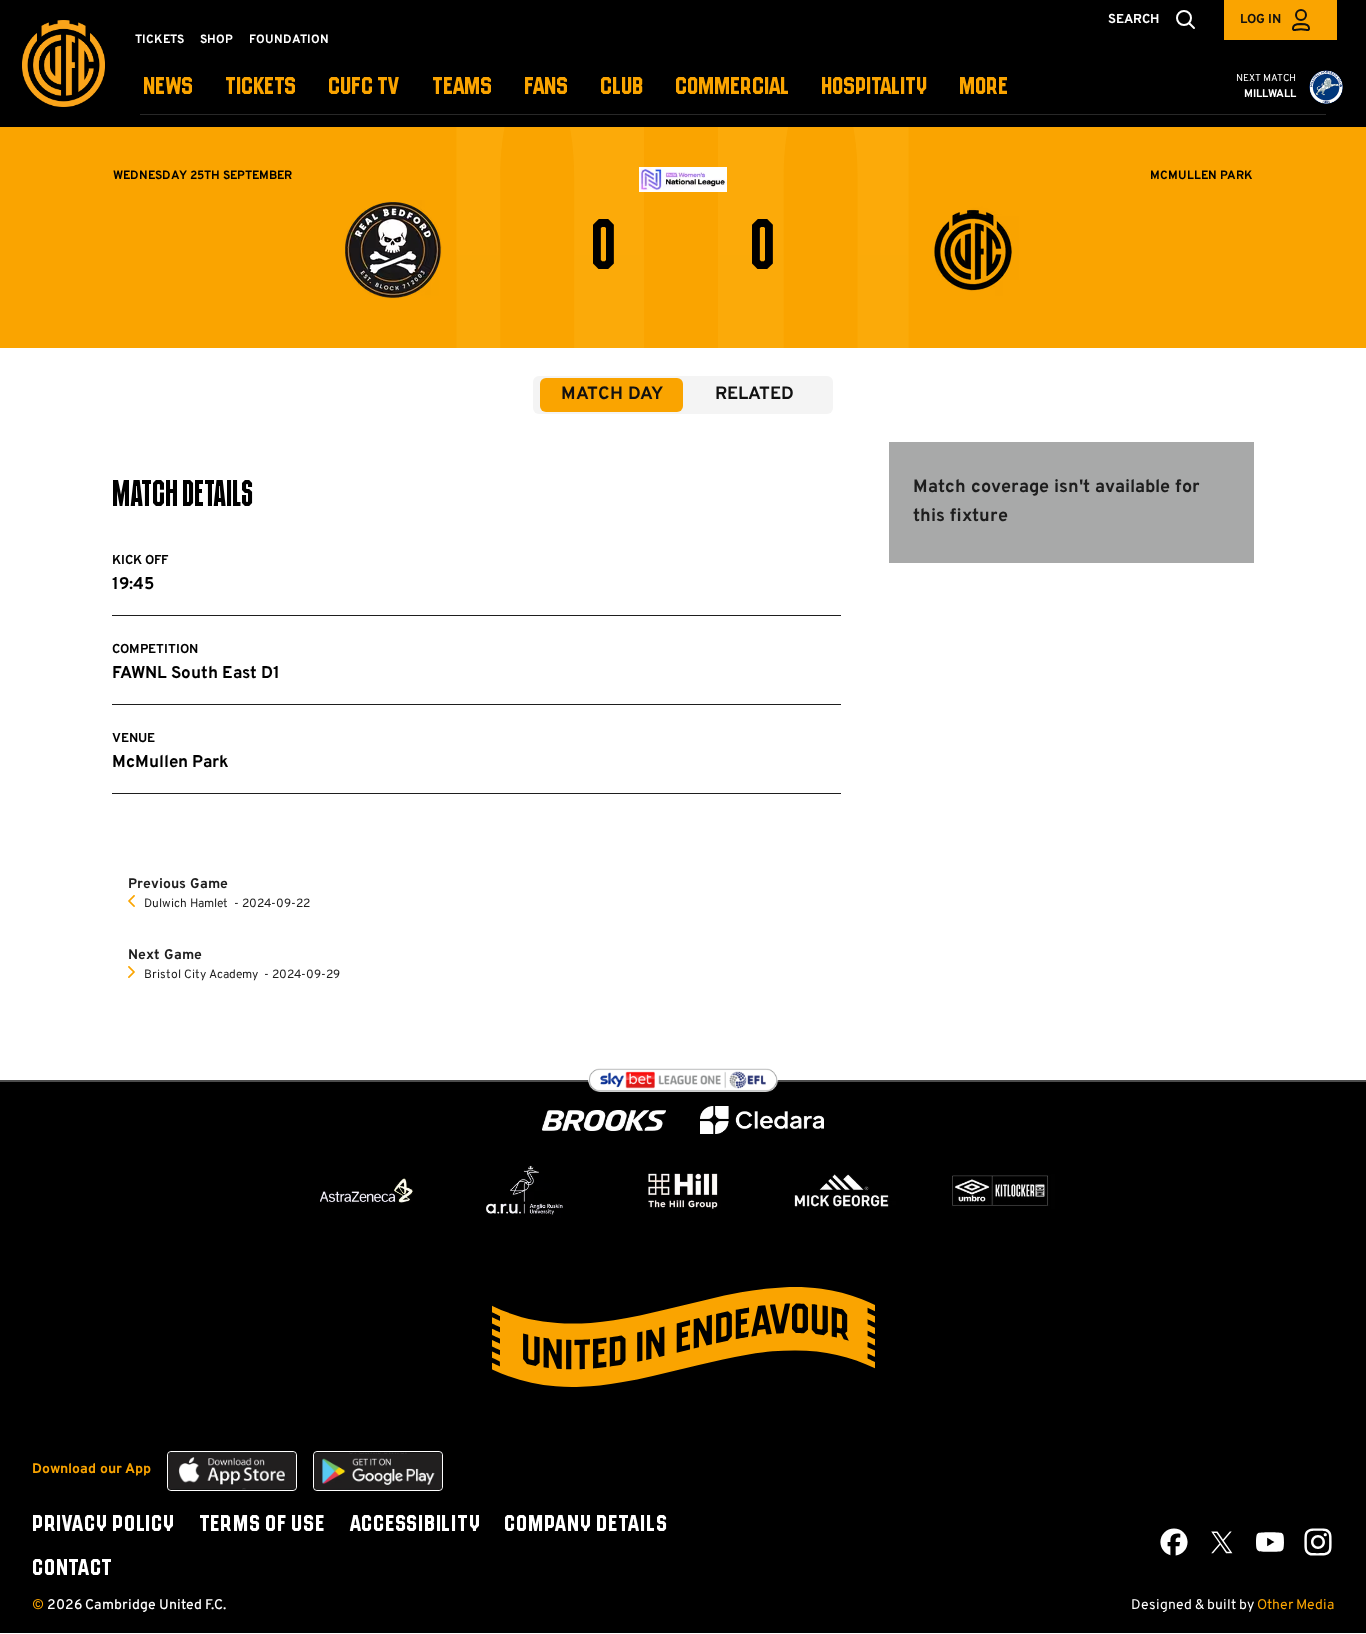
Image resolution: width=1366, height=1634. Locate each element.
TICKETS (260, 87)
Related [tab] (754, 394)
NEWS (168, 87)
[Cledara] (762, 1120)
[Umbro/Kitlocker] (1000, 1191)
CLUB (621, 87)
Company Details (585, 1525)
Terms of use (262, 1525)
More (983, 87)
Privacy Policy (103, 1525)
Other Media (1295, 1605)
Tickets (159, 40)
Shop (216, 40)
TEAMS (462, 87)
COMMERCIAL (732, 87)
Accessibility (415, 1525)
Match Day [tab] (612, 394)
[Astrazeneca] (366, 1190)
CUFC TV (364, 87)
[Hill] (683, 1190)
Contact (72, 1569)
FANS (546, 87)
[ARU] (525, 1191)
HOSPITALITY (874, 87)
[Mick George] (842, 1191)
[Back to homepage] (63, 63)
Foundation (289, 40)
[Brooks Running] (604, 1120)
